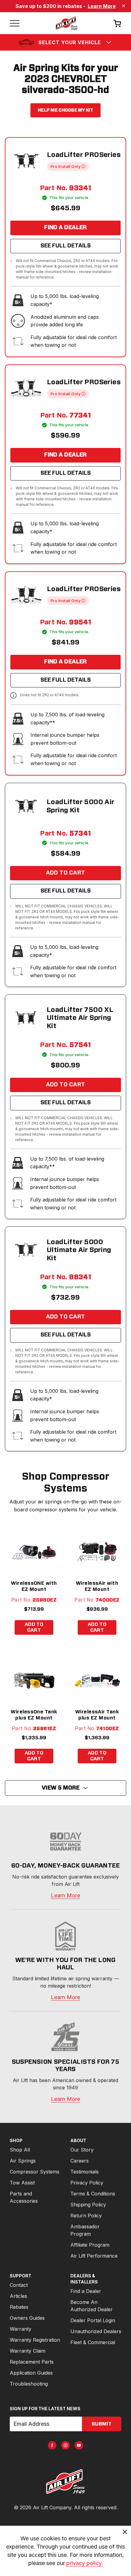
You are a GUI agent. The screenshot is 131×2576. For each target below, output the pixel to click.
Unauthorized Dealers (96, 2331)
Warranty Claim (28, 2351)
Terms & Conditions (93, 2194)
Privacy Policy (87, 2183)
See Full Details (66, 246)
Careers (80, 2161)
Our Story (82, 2150)
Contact (19, 2285)
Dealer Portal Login (93, 2320)
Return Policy (86, 2216)
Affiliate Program (90, 2245)
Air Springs (23, 2161)
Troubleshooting (29, 2384)
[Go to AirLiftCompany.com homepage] (65, 2482)
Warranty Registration (35, 2340)
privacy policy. (85, 2563)
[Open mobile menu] (15, 23)
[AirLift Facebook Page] (52, 2445)
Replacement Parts (32, 2362)
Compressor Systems (35, 2172)
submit (102, 2424)
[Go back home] (66, 23)
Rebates (19, 2307)
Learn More (102, 6)
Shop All (20, 2150)
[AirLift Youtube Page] (79, 2445)
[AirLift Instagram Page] (65, 2445)
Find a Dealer (65, 228)
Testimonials (85, 2172)
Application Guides (31, 2373)
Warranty (21, 2329)
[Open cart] (117, 23)
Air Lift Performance (94, 2256)
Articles (18, 2296)
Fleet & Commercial (93, 2342)
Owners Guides (27, 2318)
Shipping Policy (88, 2205)
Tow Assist (22, 2183)
